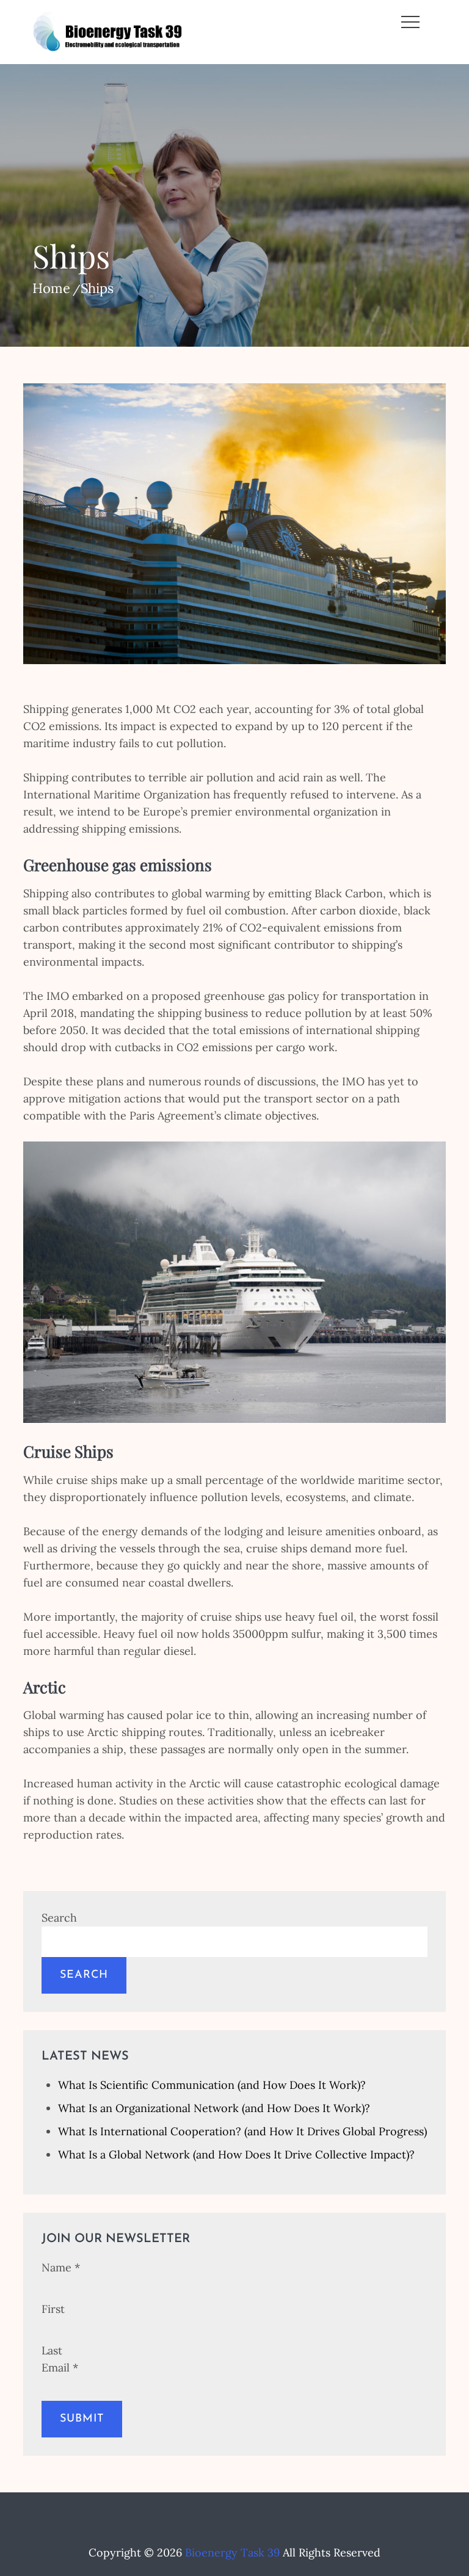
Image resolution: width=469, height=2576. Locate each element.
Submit (82, 2419)
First (53, 2309)
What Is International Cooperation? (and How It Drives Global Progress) (242, 2131)
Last (52, 2350)
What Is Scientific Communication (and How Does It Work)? (212, 2085)
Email (60, 2368)
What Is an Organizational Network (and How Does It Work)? (214, 2108)
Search (59, 1918)
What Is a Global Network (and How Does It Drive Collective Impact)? (236, 2155)
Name (61, 2267)
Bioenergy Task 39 (232, 2552)
